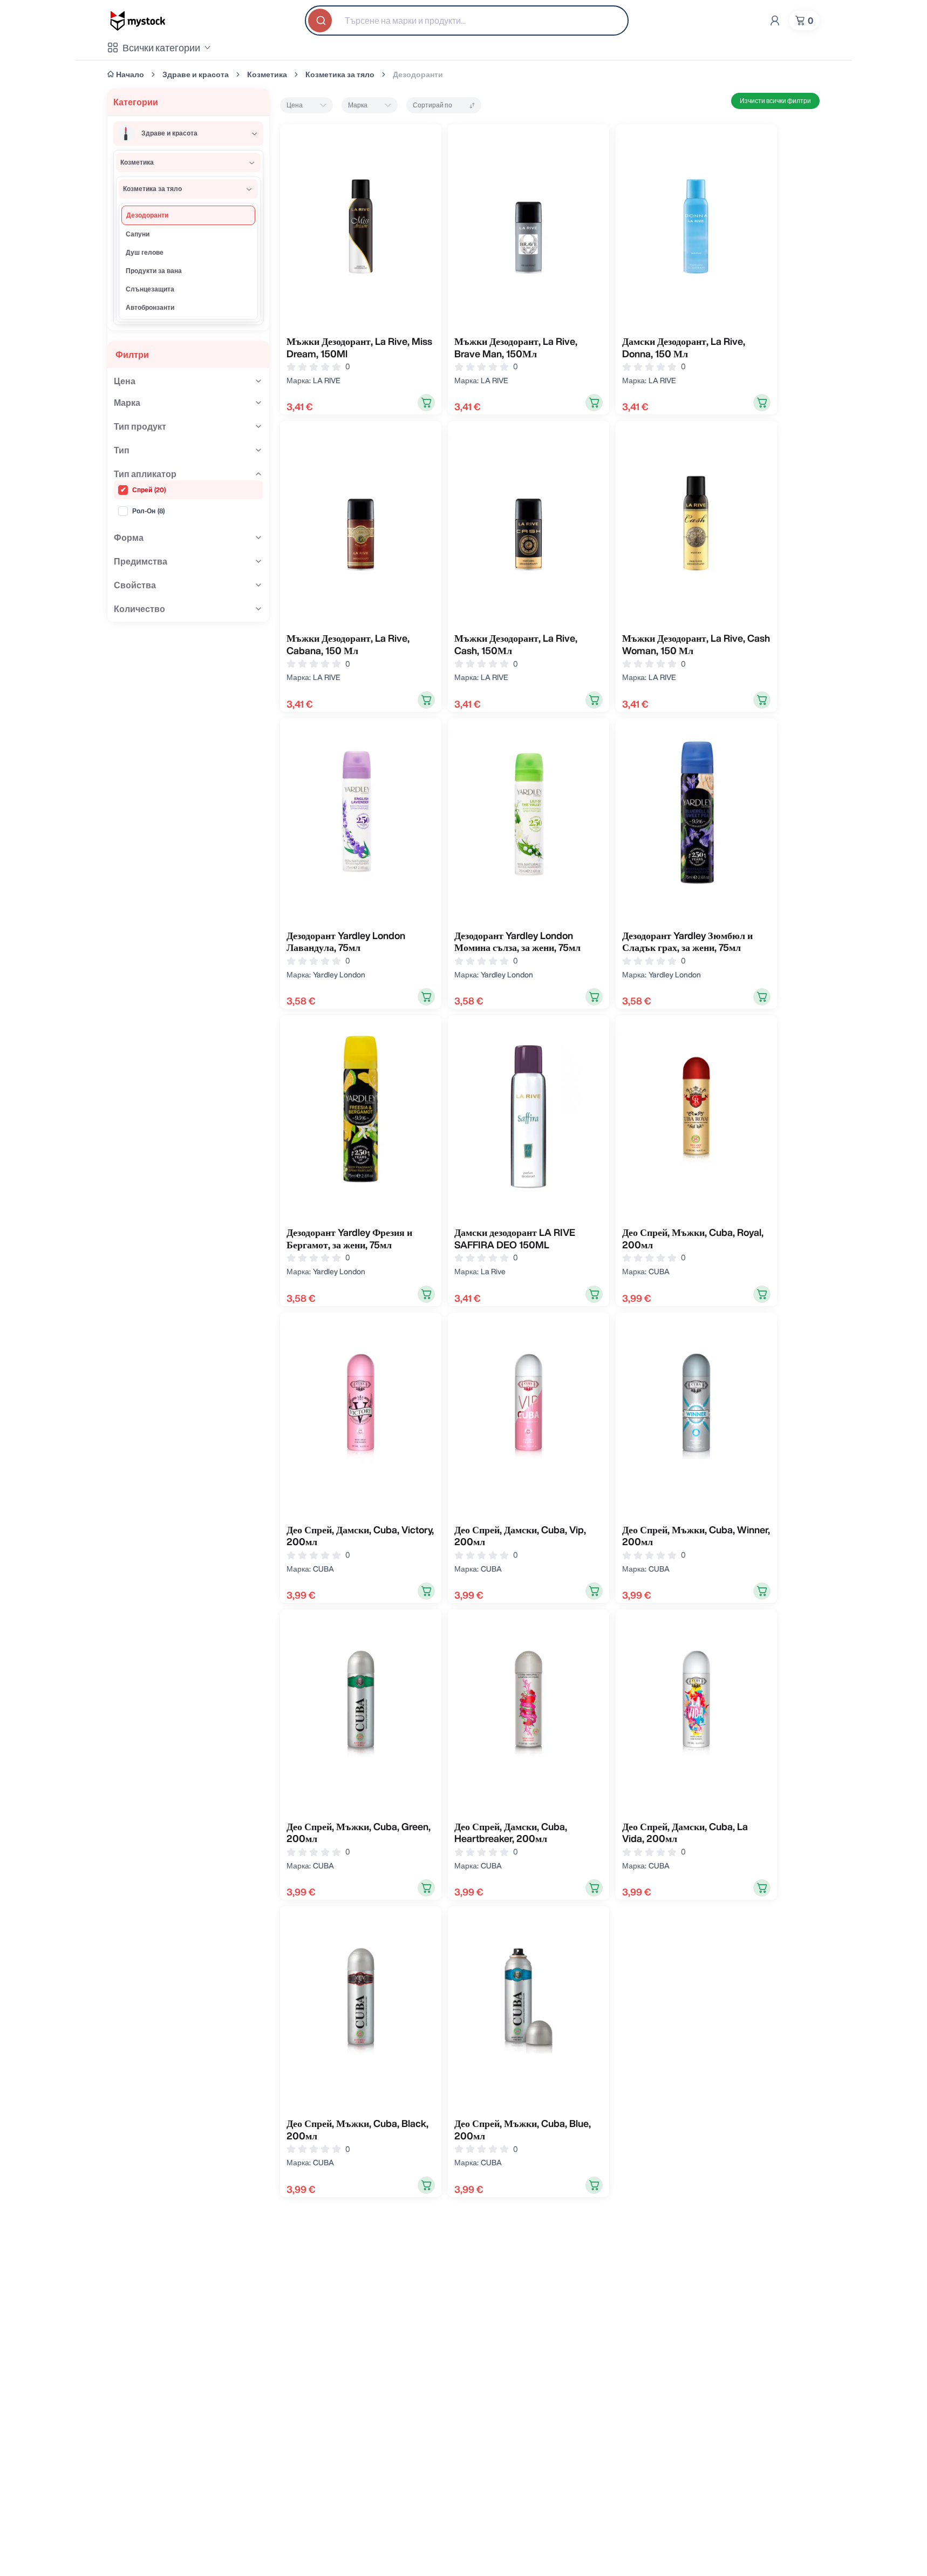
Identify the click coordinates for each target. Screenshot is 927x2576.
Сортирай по (432, 105)
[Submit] (321, 21)
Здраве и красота (196, 74)
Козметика (267, 74)
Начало (130, 74)
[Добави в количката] (426, 403)
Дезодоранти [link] (418, 74)
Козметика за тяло (340, 74)
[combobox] (467, 21)
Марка (358, 105)
